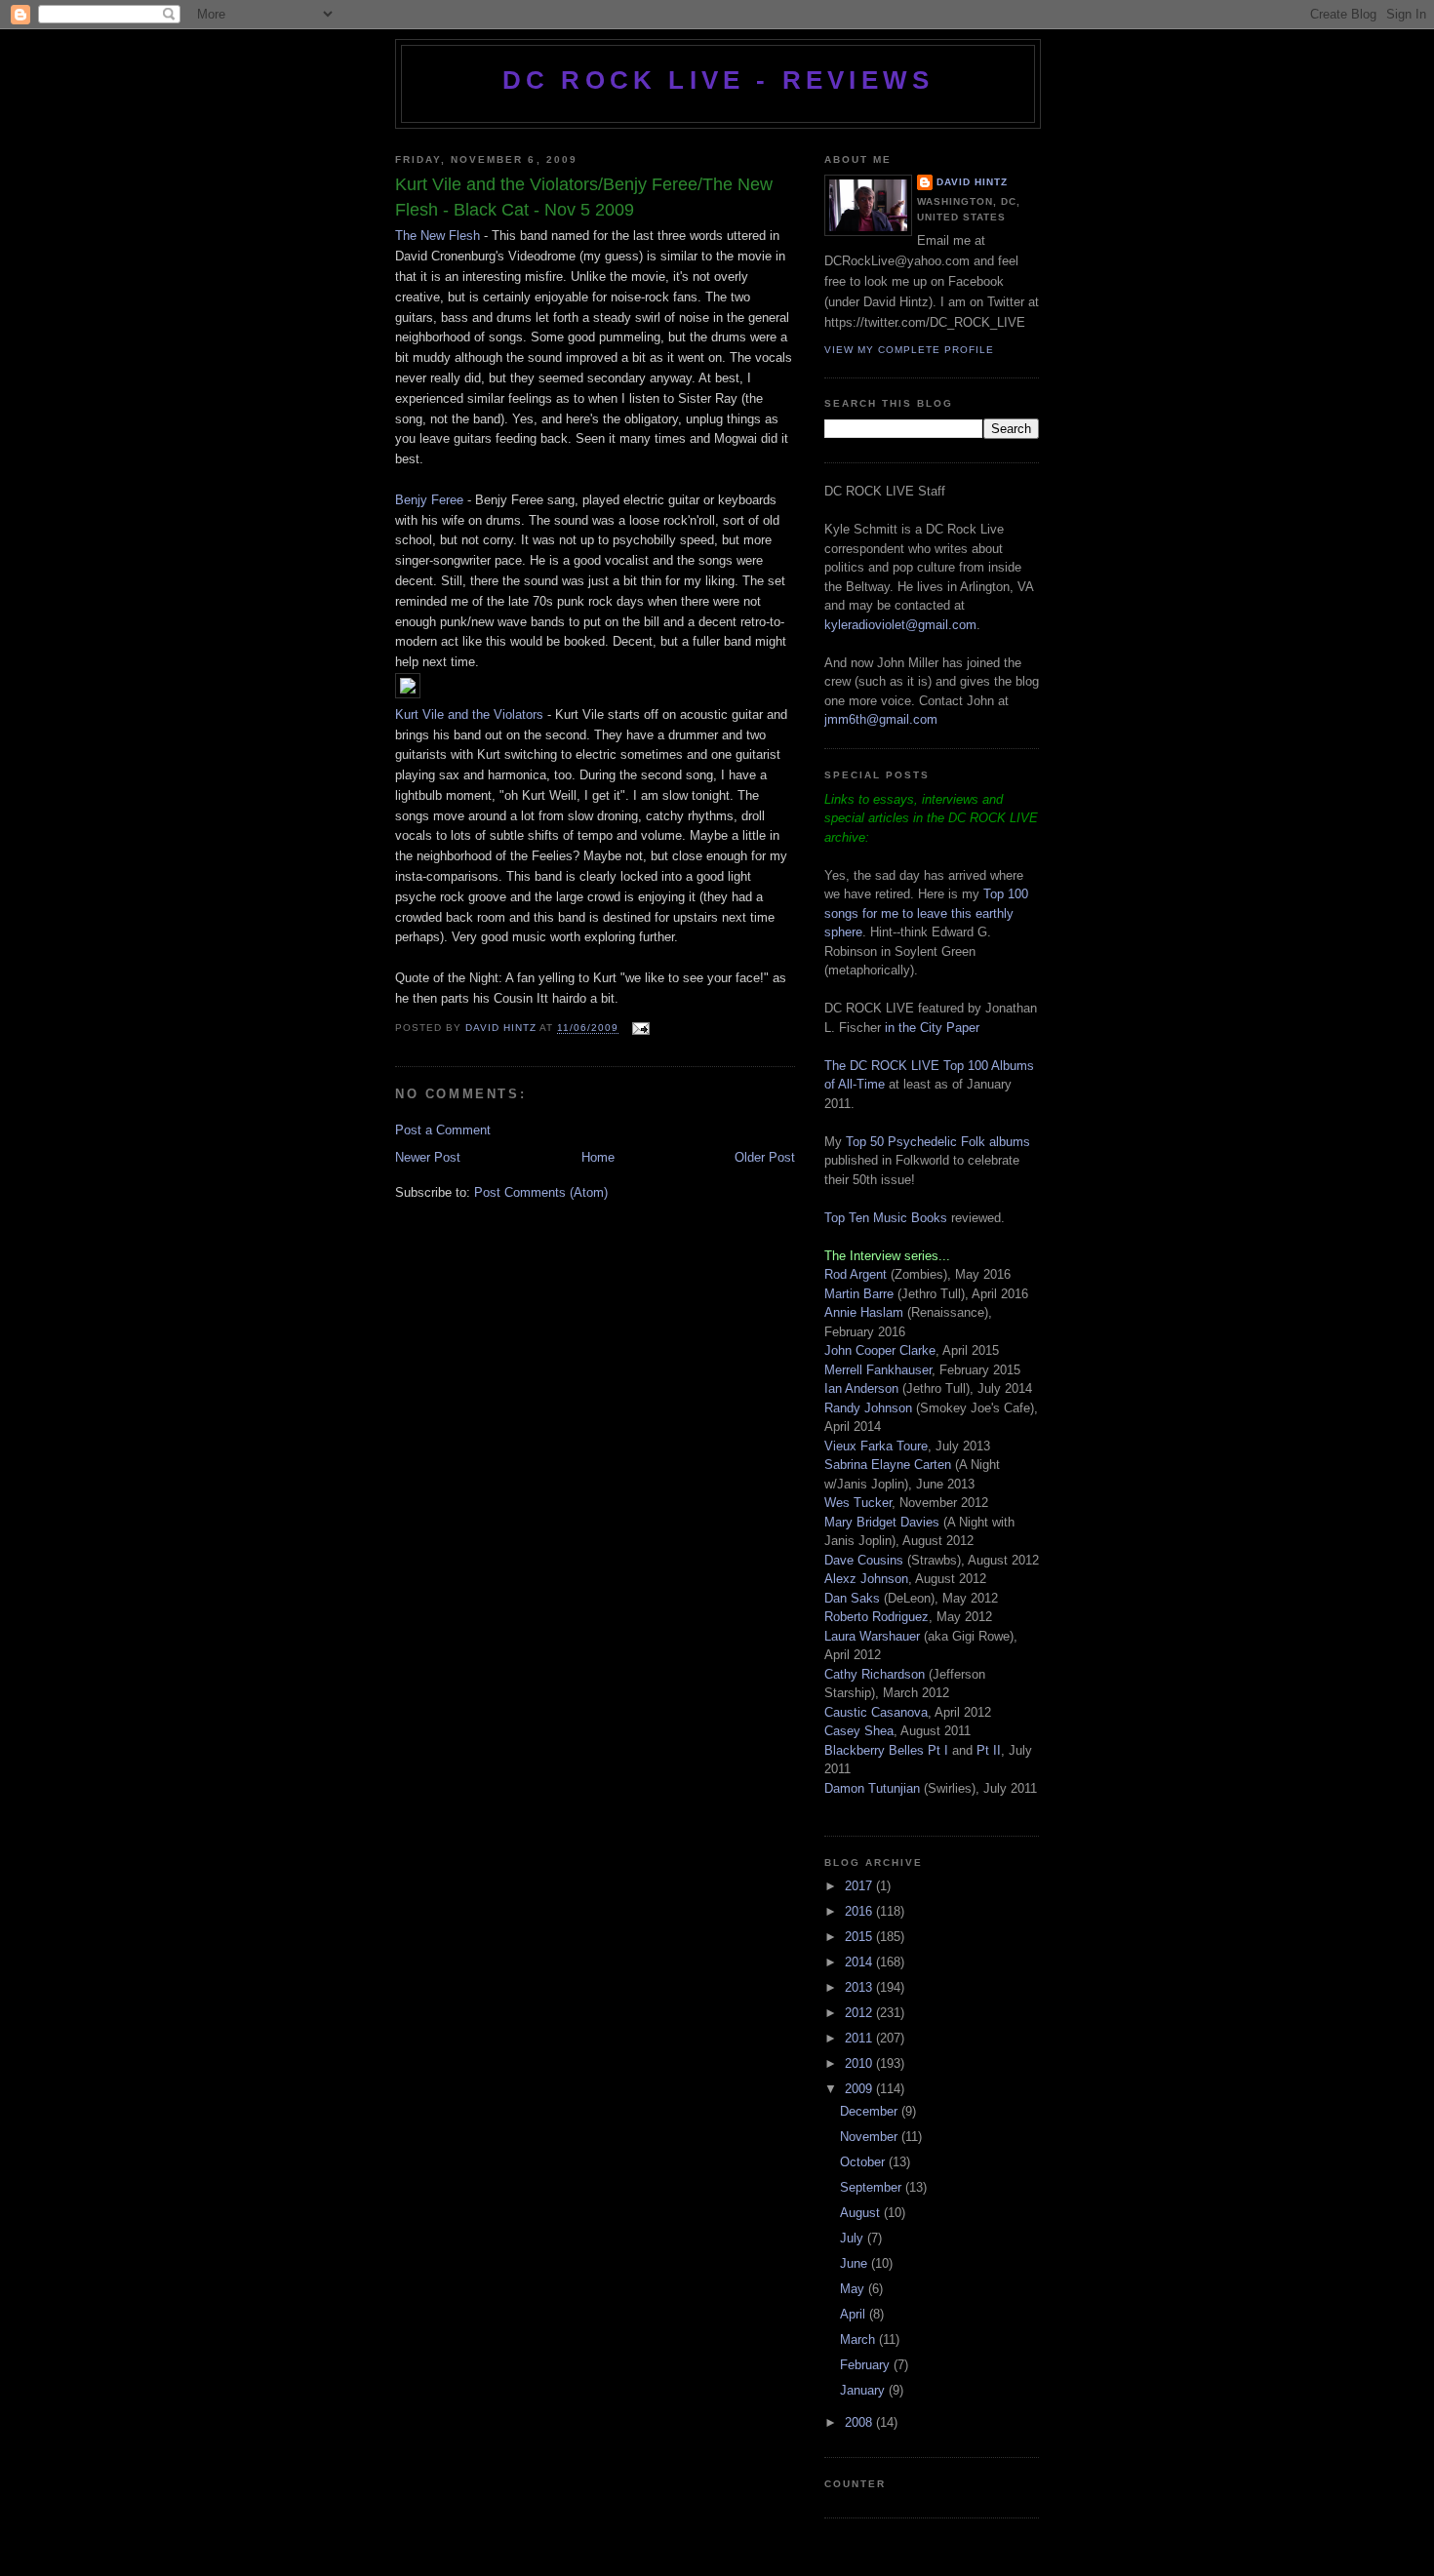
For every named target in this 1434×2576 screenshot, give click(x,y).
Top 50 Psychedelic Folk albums (938, 1142)
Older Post (765, 1157)
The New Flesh (438, 236)
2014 (860, 1962)
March (859, 2339)
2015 (860, 1937)
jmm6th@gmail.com (881, 719)
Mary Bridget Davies (882, 1522)
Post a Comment (443, 1130)
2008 (860, 2422)
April (855, 2314)
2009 (860, 2089)
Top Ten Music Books (886, 1218)
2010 (860, 2063)
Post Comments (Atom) (541, 1192)
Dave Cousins (864, 1560)
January (864, 2390)
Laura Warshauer (872, 1636)
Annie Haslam (866, 1312)
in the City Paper (930, 1028)
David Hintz (502, 1029)
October (864, 2162)
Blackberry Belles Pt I (886, 1750)
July (854, 2238)
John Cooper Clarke (880, 1350)
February (867, 2365)
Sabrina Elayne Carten (888, 1465)
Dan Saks (852, 1598)
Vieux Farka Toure (876, 1446)
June (856, 2263)
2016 (860, 1911)
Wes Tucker (858, 1503)
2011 (860, 2038)
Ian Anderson (861, 1388)
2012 (860, 2013)
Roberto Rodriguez (876, 1617)
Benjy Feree (429, 500)
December (871, 2111)
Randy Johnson (868, 1408)
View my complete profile (909, 350)
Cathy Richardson (875, 1674)
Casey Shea (859, 1731)
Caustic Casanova (876, 1712)
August (862, 2213)
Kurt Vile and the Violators (469, 714)
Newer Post (428, 1157)
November (871, 2137)
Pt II (989, 1750)
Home (598, 1157)
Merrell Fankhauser (878, 1370)
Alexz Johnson (866, 1579)
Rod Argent (856, 1274)
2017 (860, 1886)
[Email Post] (638, 1029)
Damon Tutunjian (872, 1788)
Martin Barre (859, 1294)
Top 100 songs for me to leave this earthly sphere (926, 913)
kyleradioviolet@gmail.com (900, 625)
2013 (860, 1987)
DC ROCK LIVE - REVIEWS (718, 80)
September (873, 2187)
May (854, 2289)
